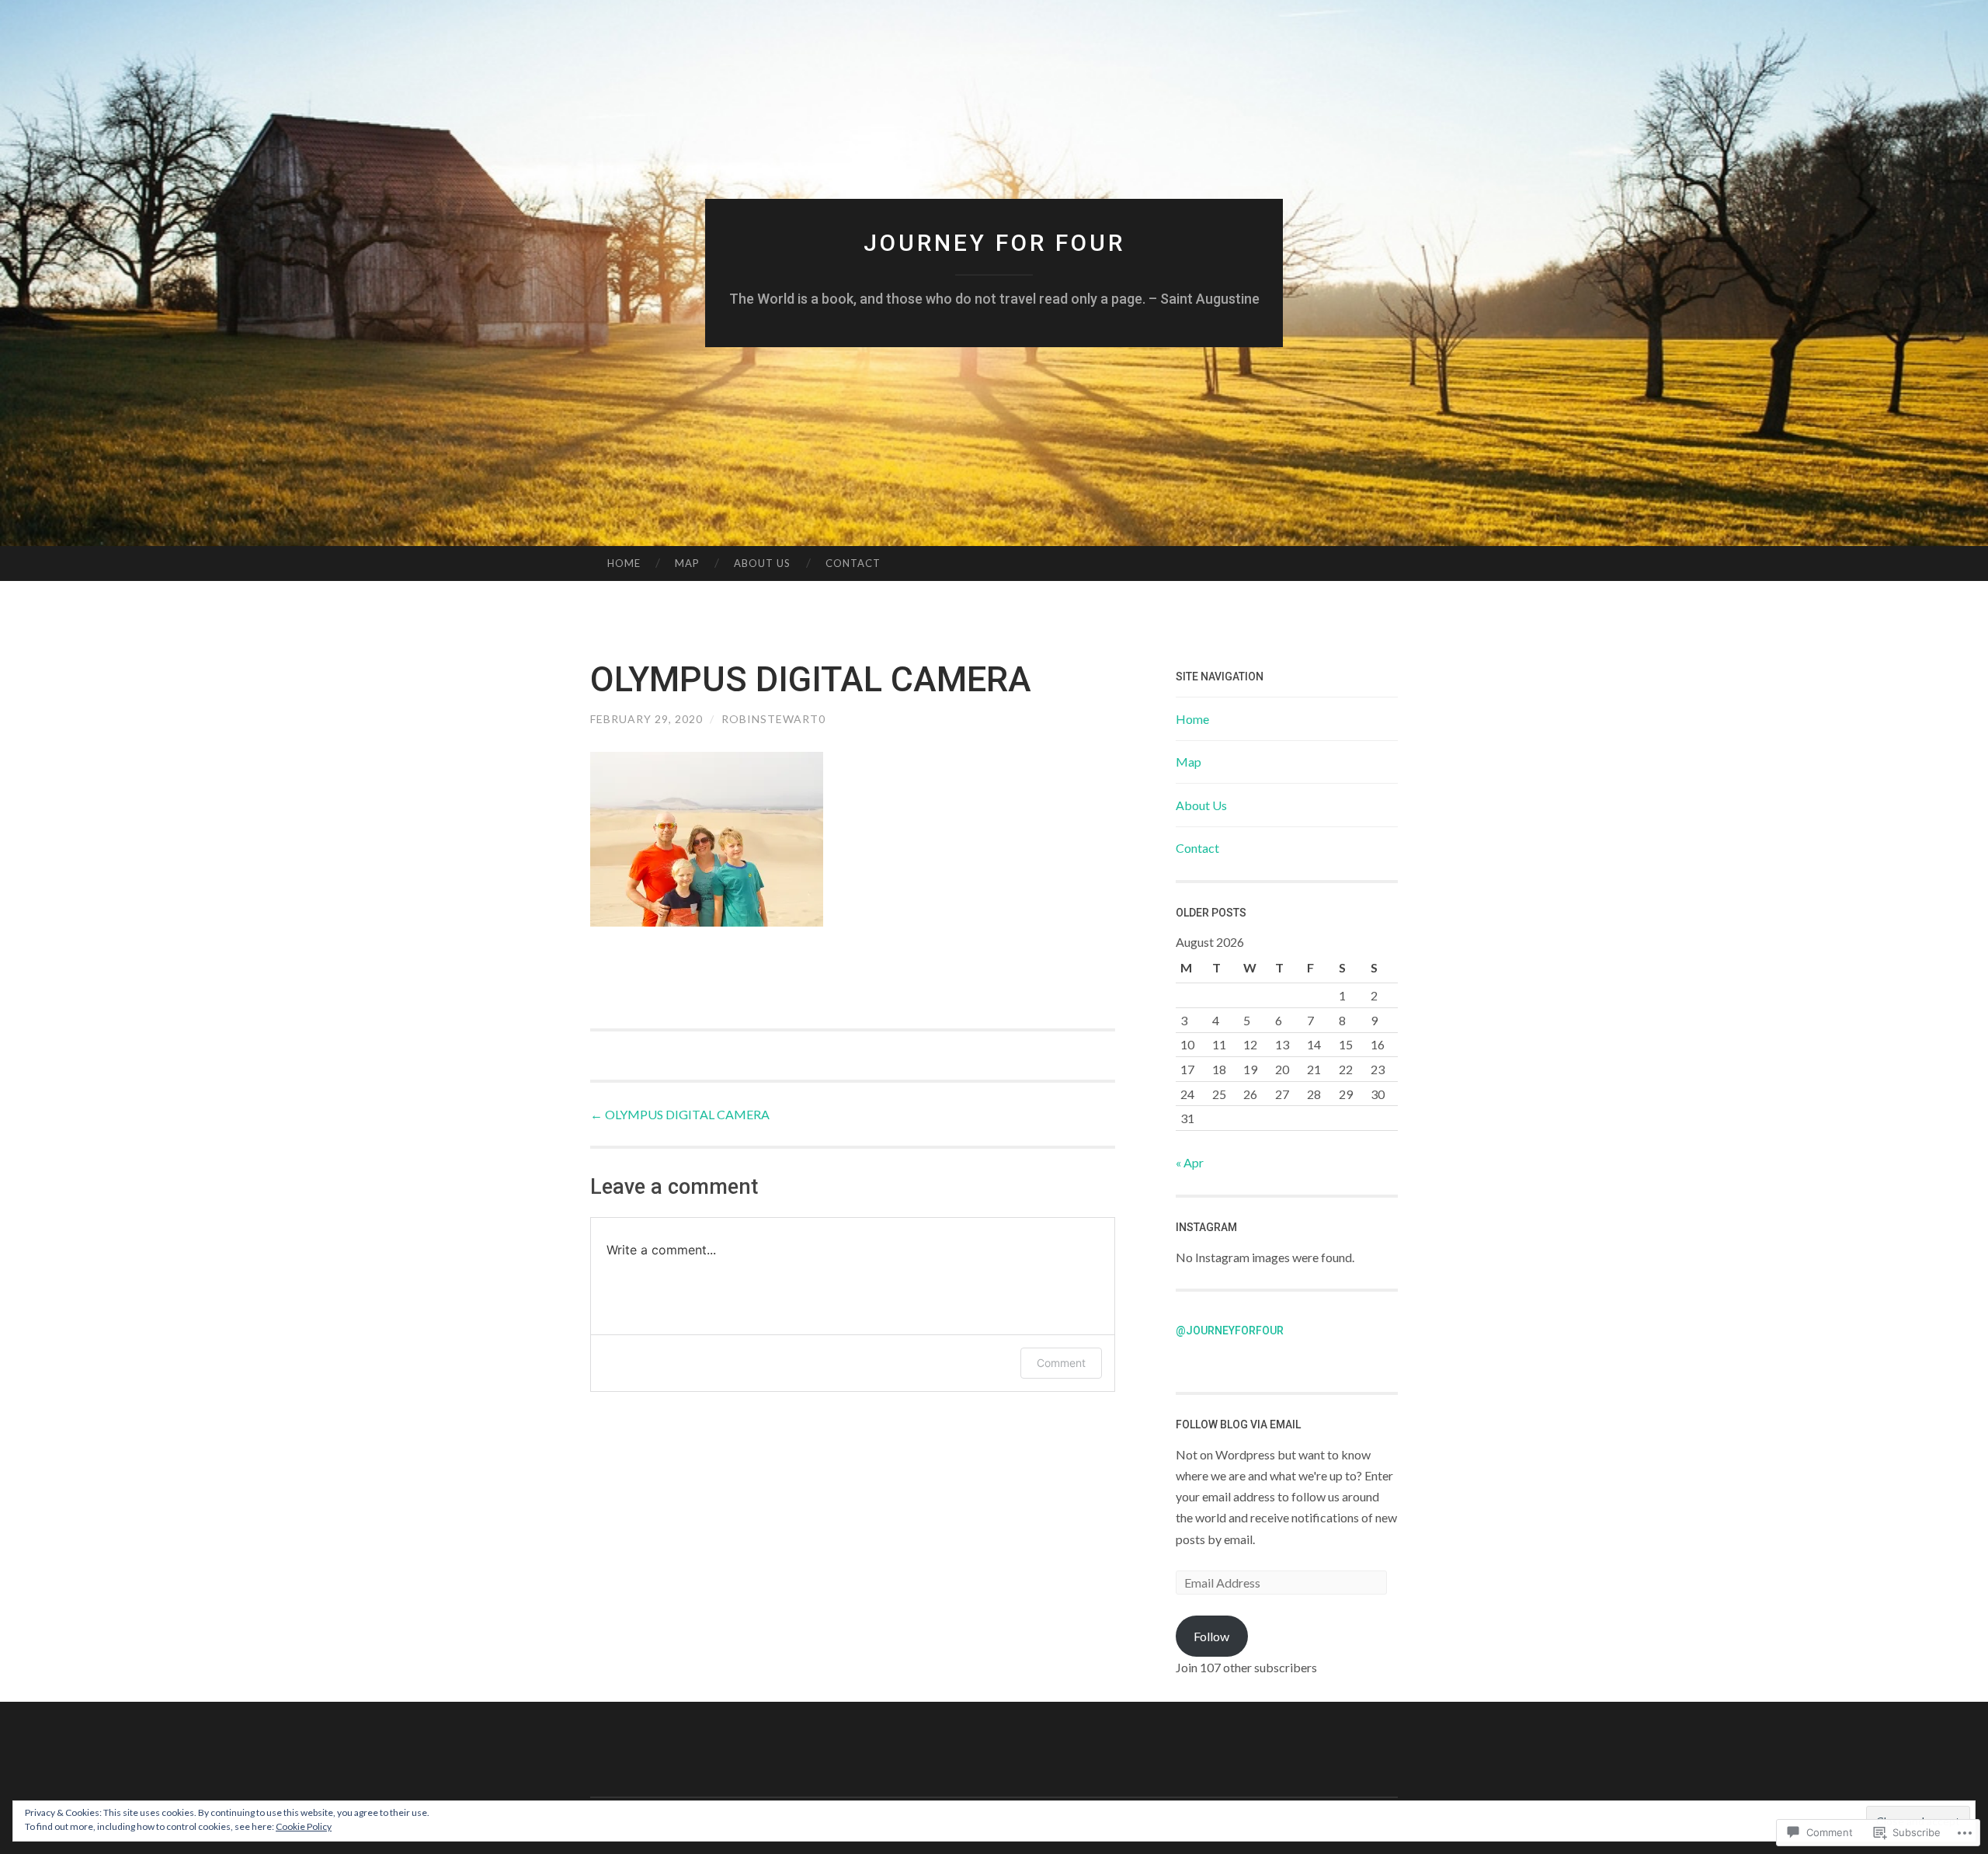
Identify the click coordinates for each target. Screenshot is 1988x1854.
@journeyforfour (1230, 1330)
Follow (1211, 1636)
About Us (762, 563)
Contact (853, 563)
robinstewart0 (773, 719)
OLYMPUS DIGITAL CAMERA (680, 1114)
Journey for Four (994, 243)
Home (624, 563)
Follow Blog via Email (1238, 1424)
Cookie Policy (304, 1826)
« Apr (1190, 1162)
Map (687, 563)
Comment (1061, 1363)
